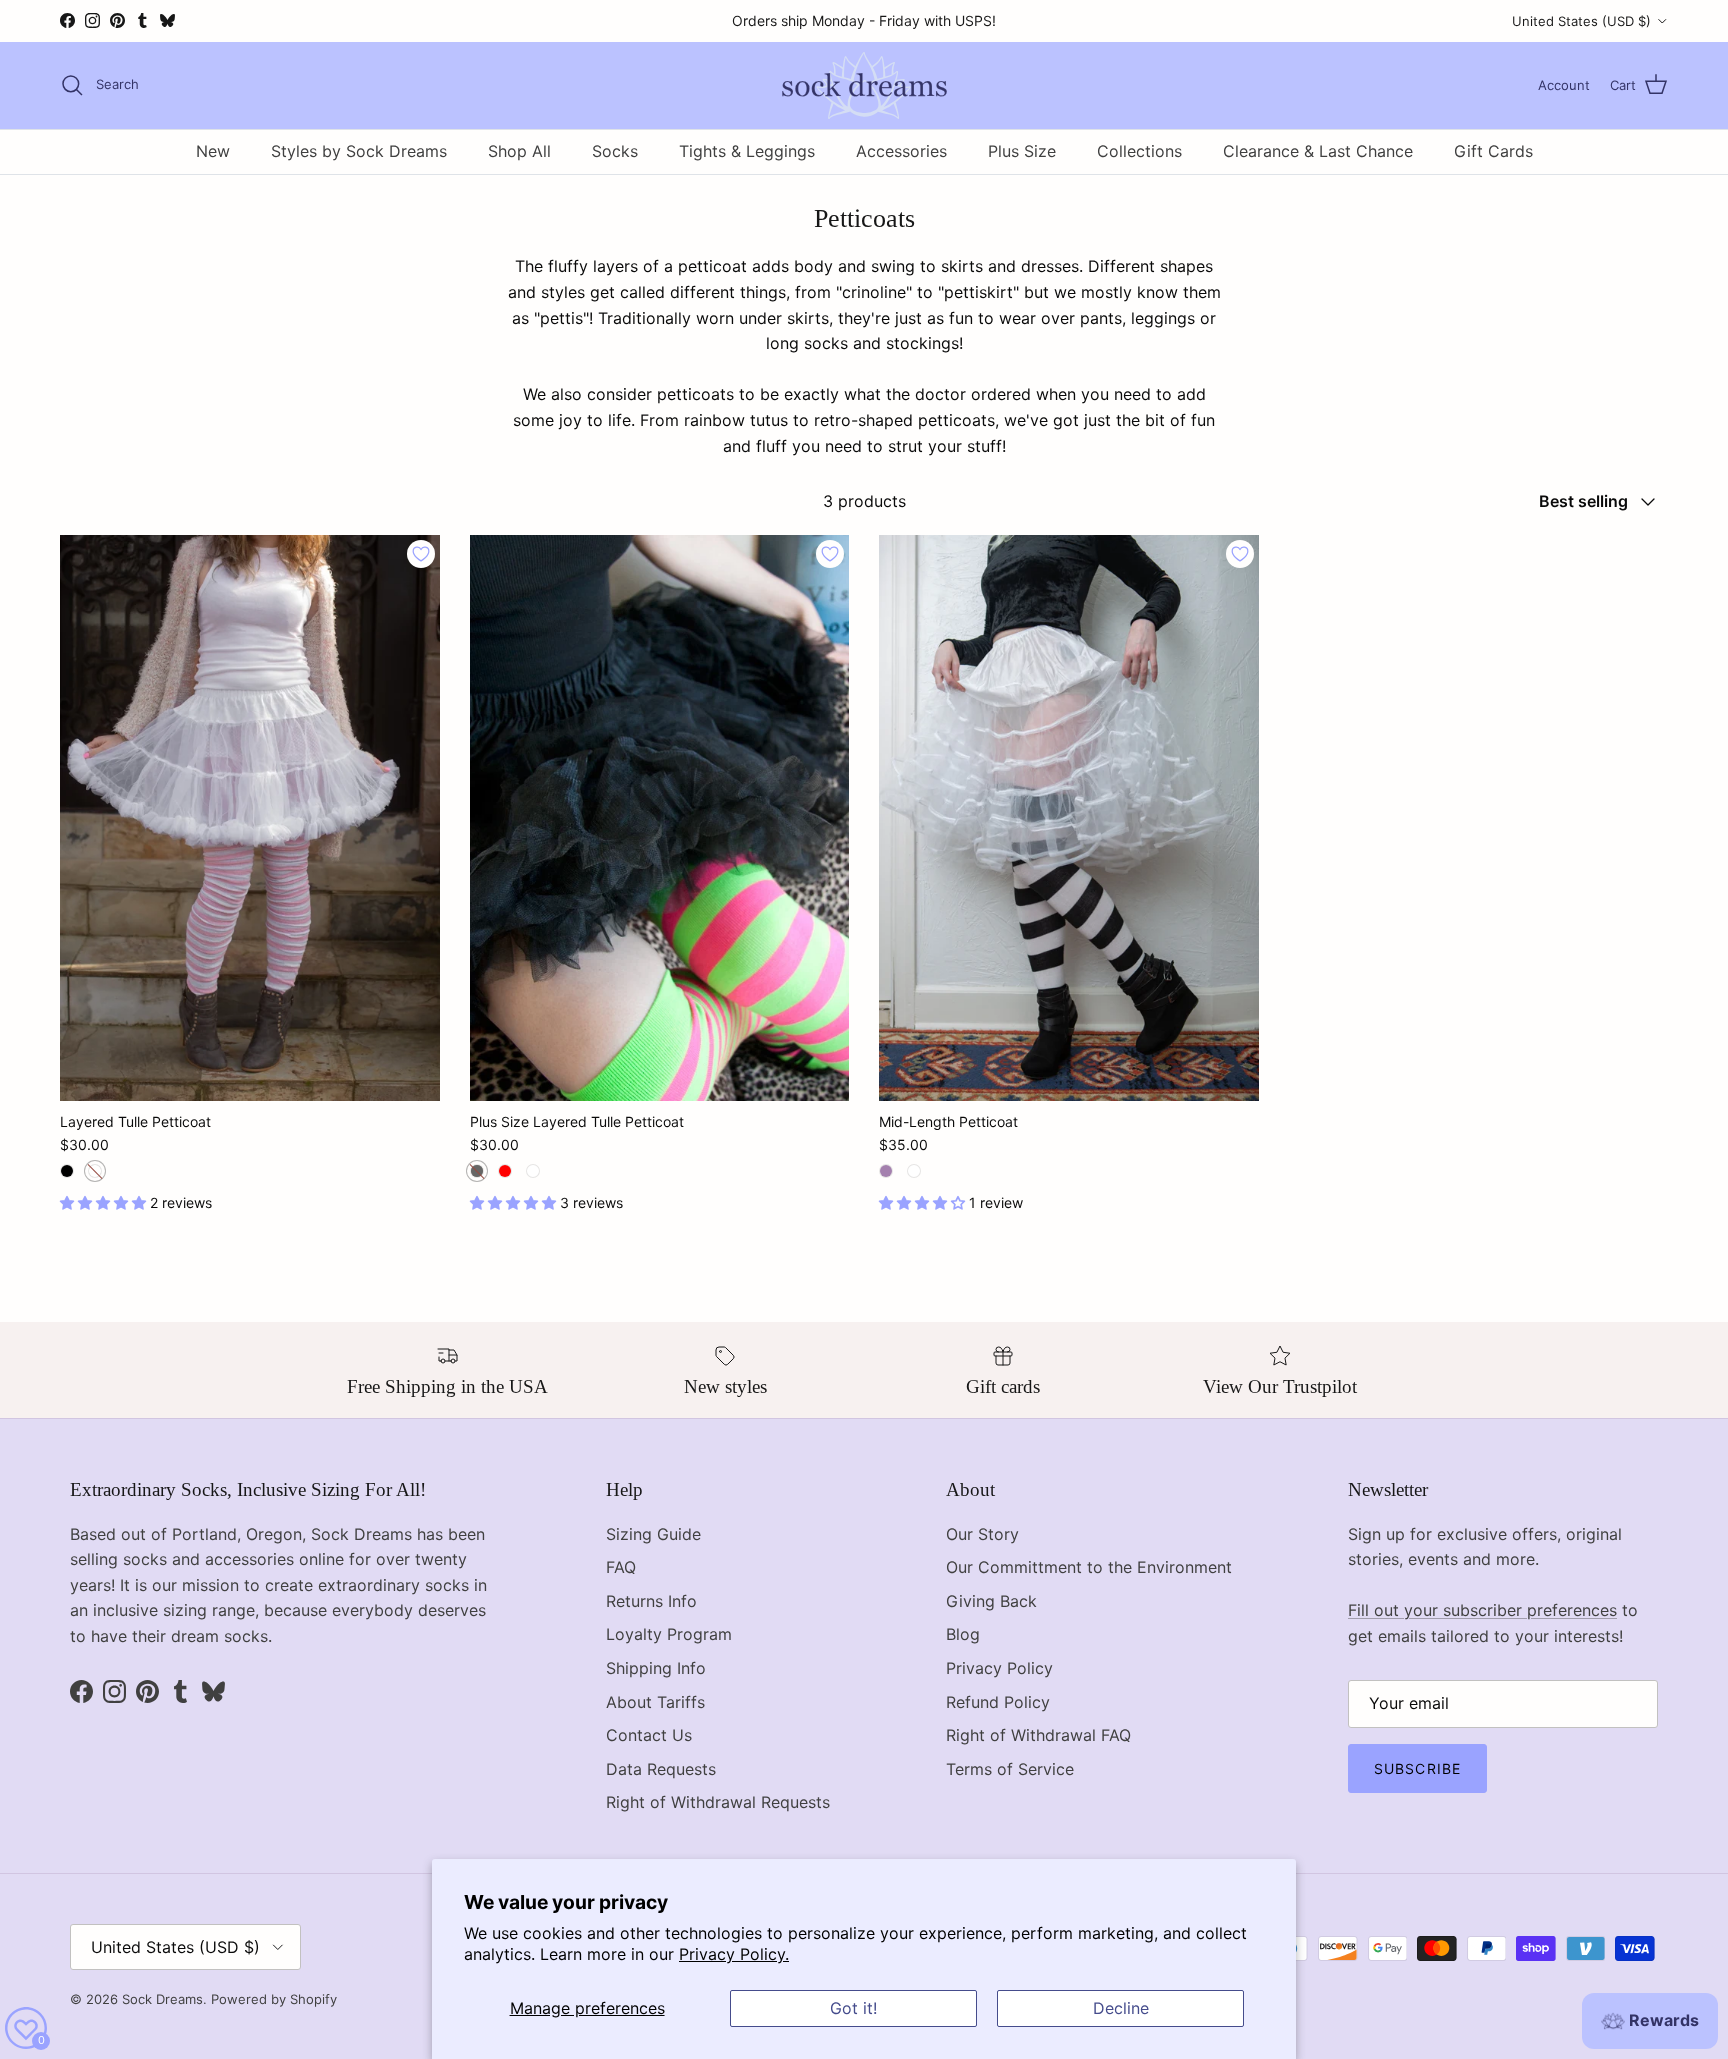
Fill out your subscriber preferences (1482, 1610)
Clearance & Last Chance (1318, 151)
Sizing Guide (653, 1534)
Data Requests (661, 1769)
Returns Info (651, 1601)
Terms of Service (1010, 1769)
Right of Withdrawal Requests (718, 1802)
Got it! (853, 2008)
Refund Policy (998, 1702)
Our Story (982, 1534)
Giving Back (991, 1601)
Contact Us (649, 1735)
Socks (615, 151)
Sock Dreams (162, 1999)
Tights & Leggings (747, 151)
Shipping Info (656, 1668)
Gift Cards (1493, 151)
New (213, 151)
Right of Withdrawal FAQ (1038, 1735)
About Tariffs (655, 1702)
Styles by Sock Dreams (359, 151)
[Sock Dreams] (864, 85)
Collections (1139, 151)
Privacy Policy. (734, 1954)
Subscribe (1417, 1768)
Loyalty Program (669, 1634)
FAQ (621, 1567)
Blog (963, 1634)
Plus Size (1022, 151)
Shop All (519, 151)
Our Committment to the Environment (1089, 1567)
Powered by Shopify (274, 1999)
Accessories (901, 151)
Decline (1121, 2008)
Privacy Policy (999, 1668)
